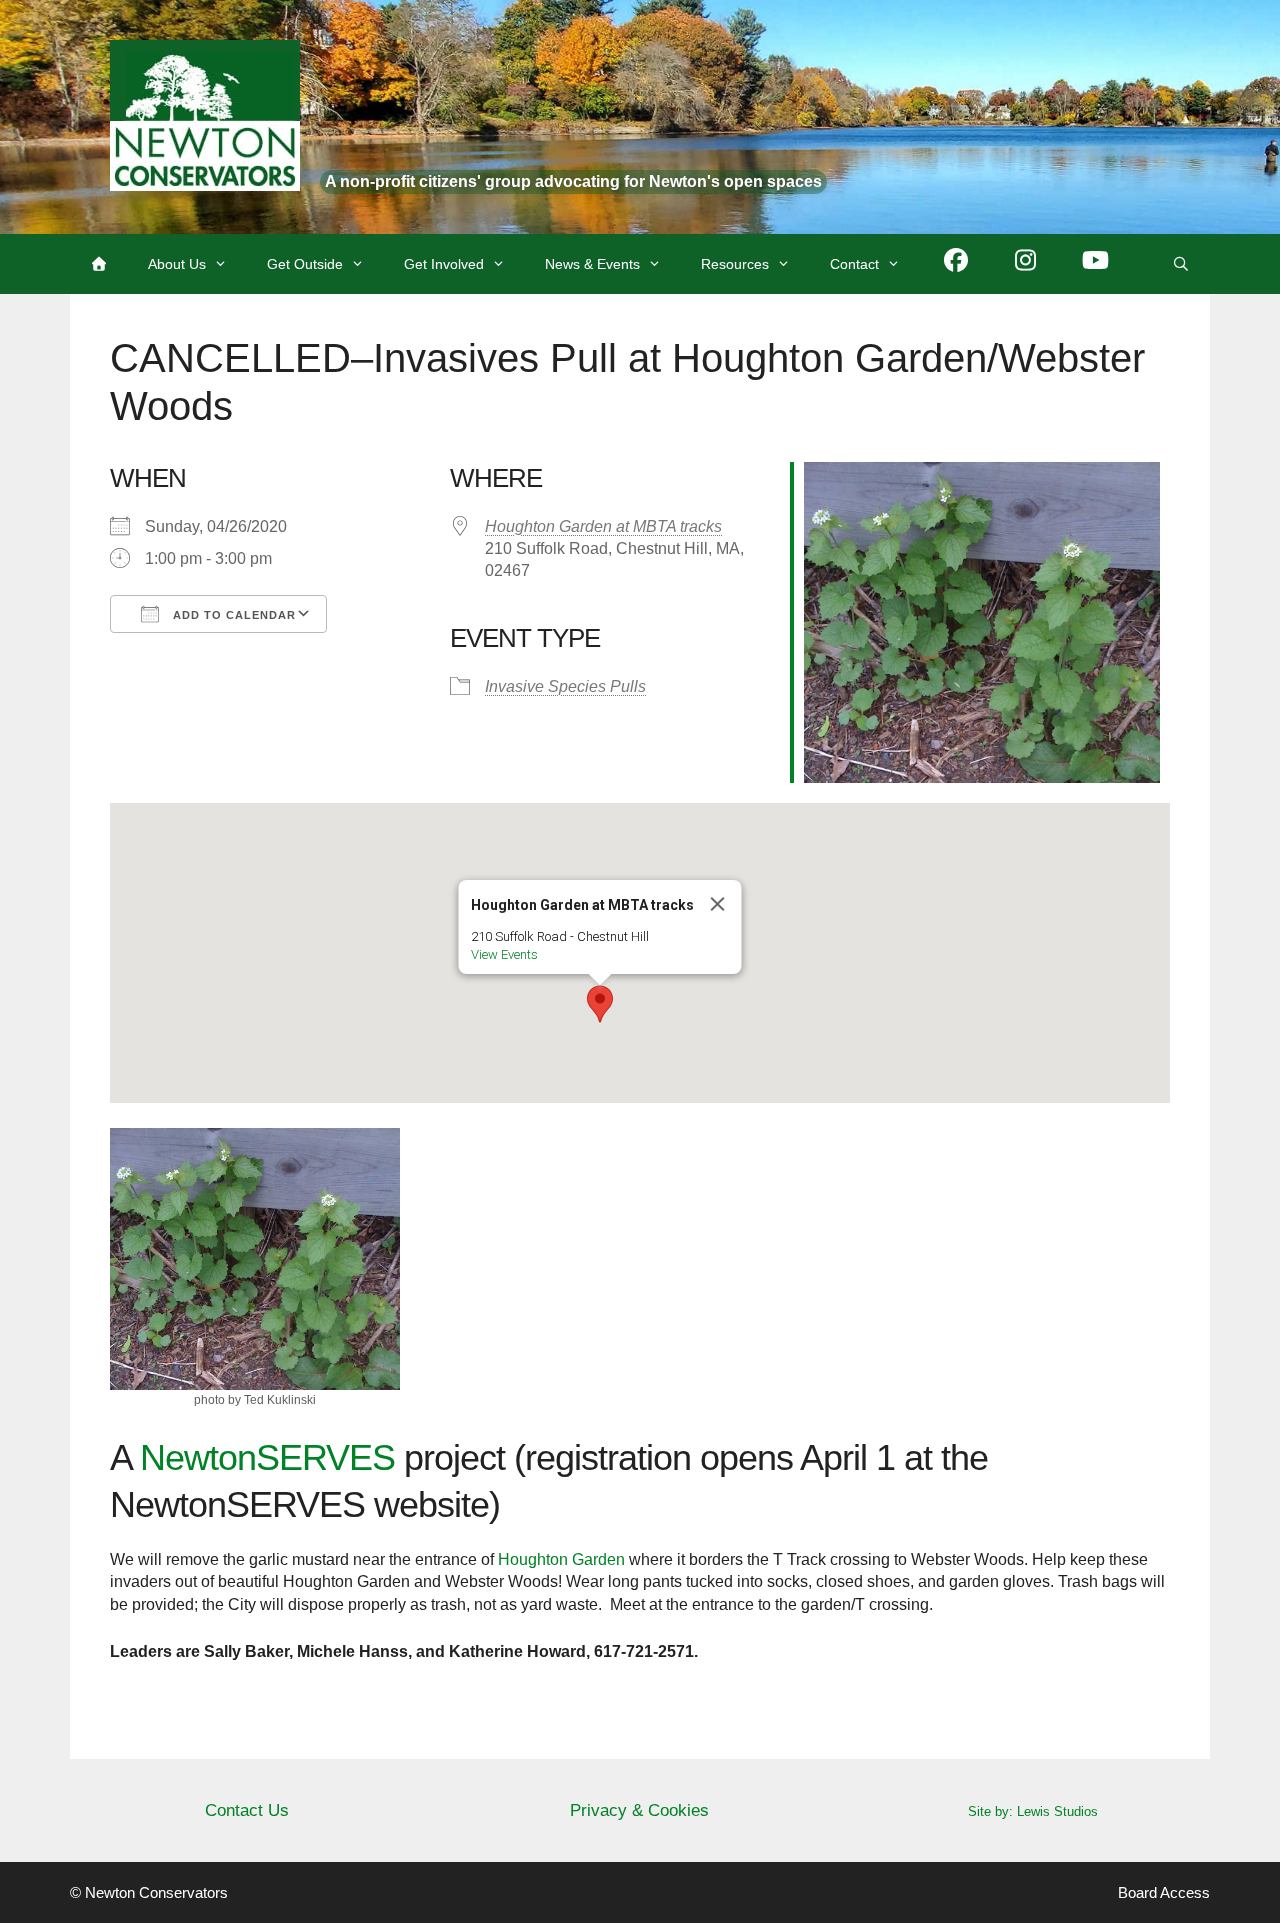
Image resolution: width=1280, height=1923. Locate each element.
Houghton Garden (561, 1559)
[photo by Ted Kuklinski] (255, 1259)
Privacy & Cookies (639, 1810)
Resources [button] (735, 264)
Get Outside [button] (305, 264)
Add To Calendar (232, 615)
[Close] (718, 904)
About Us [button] (177, 264)
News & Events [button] (592, 264)
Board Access (1164, 1892)
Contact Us (247, 1810)
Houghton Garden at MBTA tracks (603, 526)
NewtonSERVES (267, 1457)
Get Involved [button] (444, 264)
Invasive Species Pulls (565, 686)
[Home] (99, 264)
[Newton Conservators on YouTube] (1096, 264)
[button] (600, 1004)
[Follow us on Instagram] (1026, 264)
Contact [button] (854, 264)
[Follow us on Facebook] (956, 264)
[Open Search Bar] (1181, 264)
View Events (504, 954)
